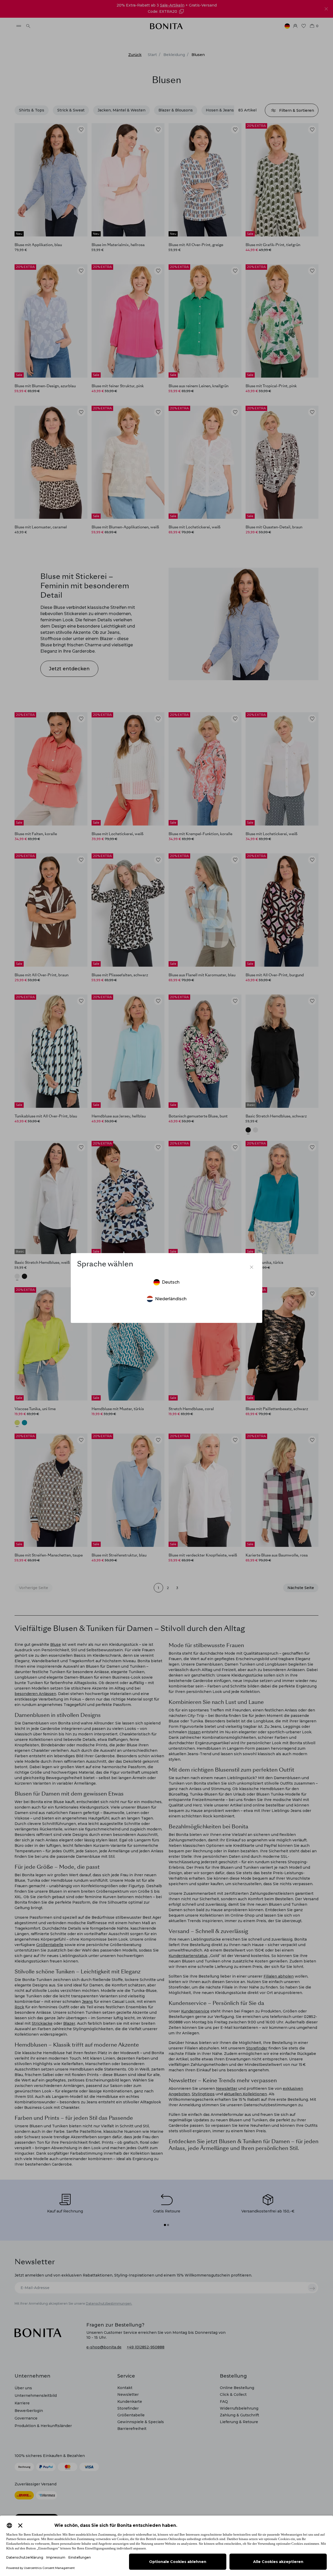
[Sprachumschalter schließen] (252, 1267)
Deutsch (171, 1282)
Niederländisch (171, 1299)
